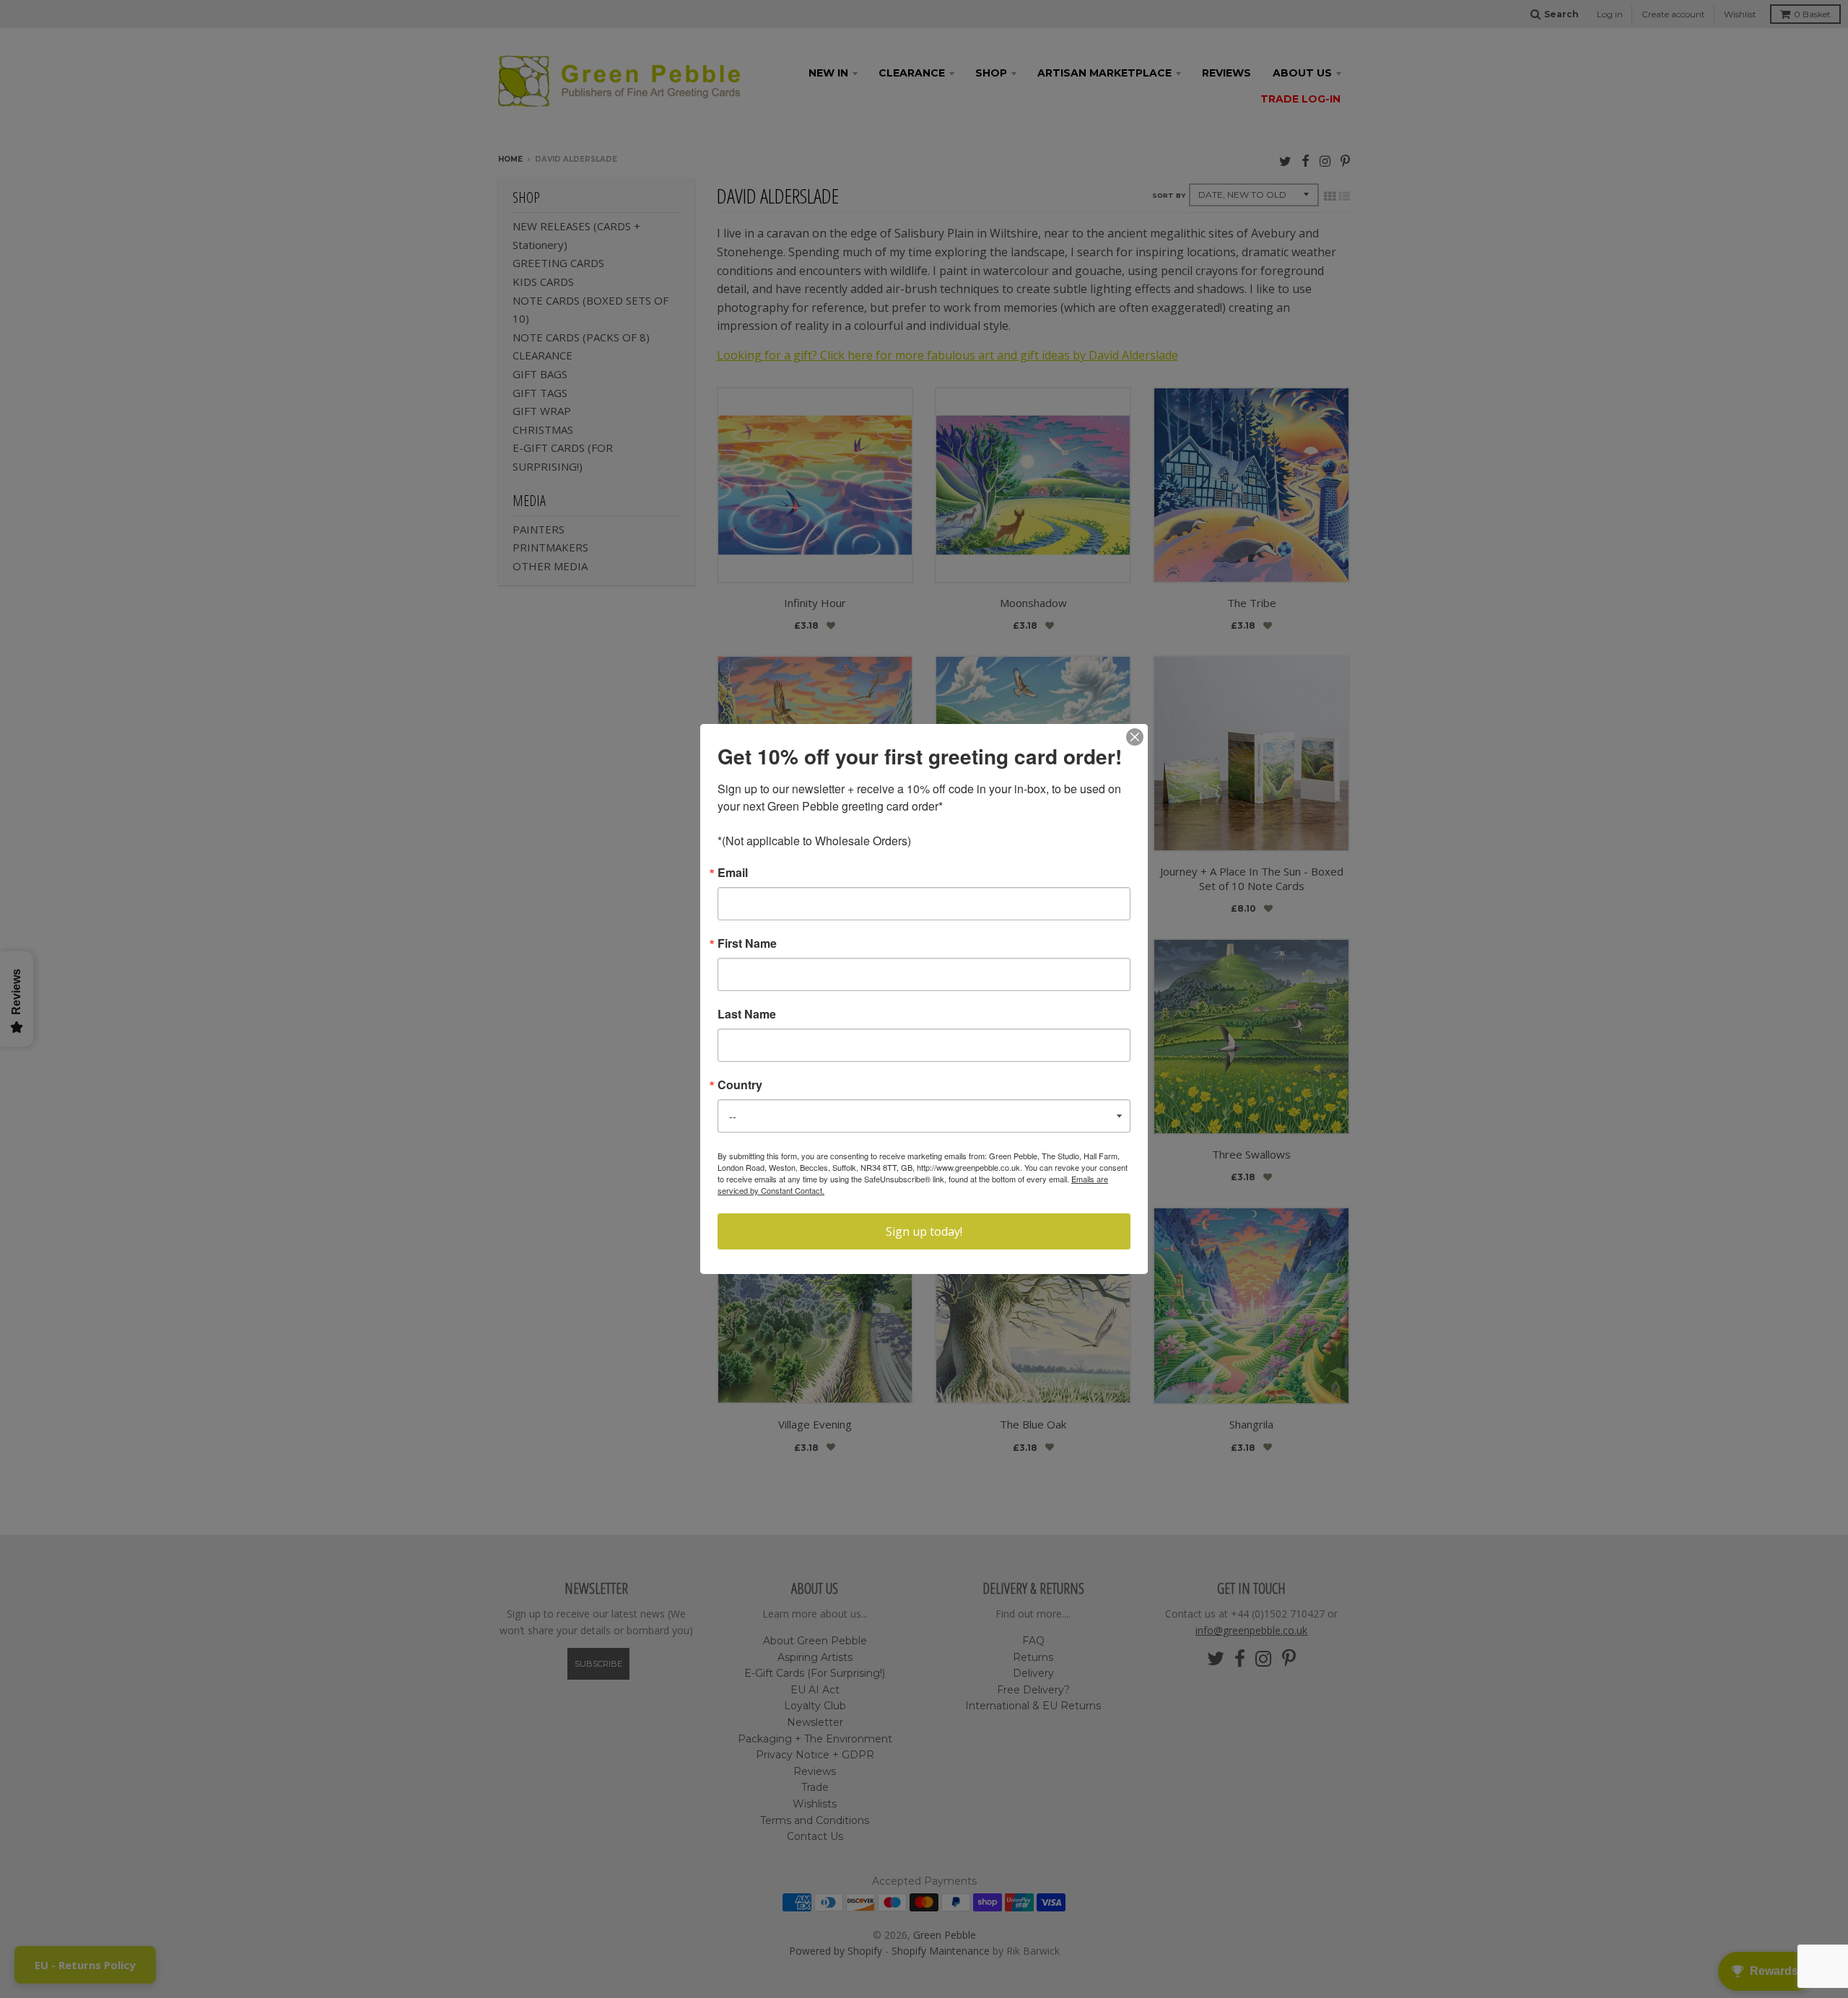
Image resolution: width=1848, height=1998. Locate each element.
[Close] (1135, 737)
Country (740, 1085)
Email (733, 873)
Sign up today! (924, 1231)
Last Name (747, 1014)
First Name (747, 943)
